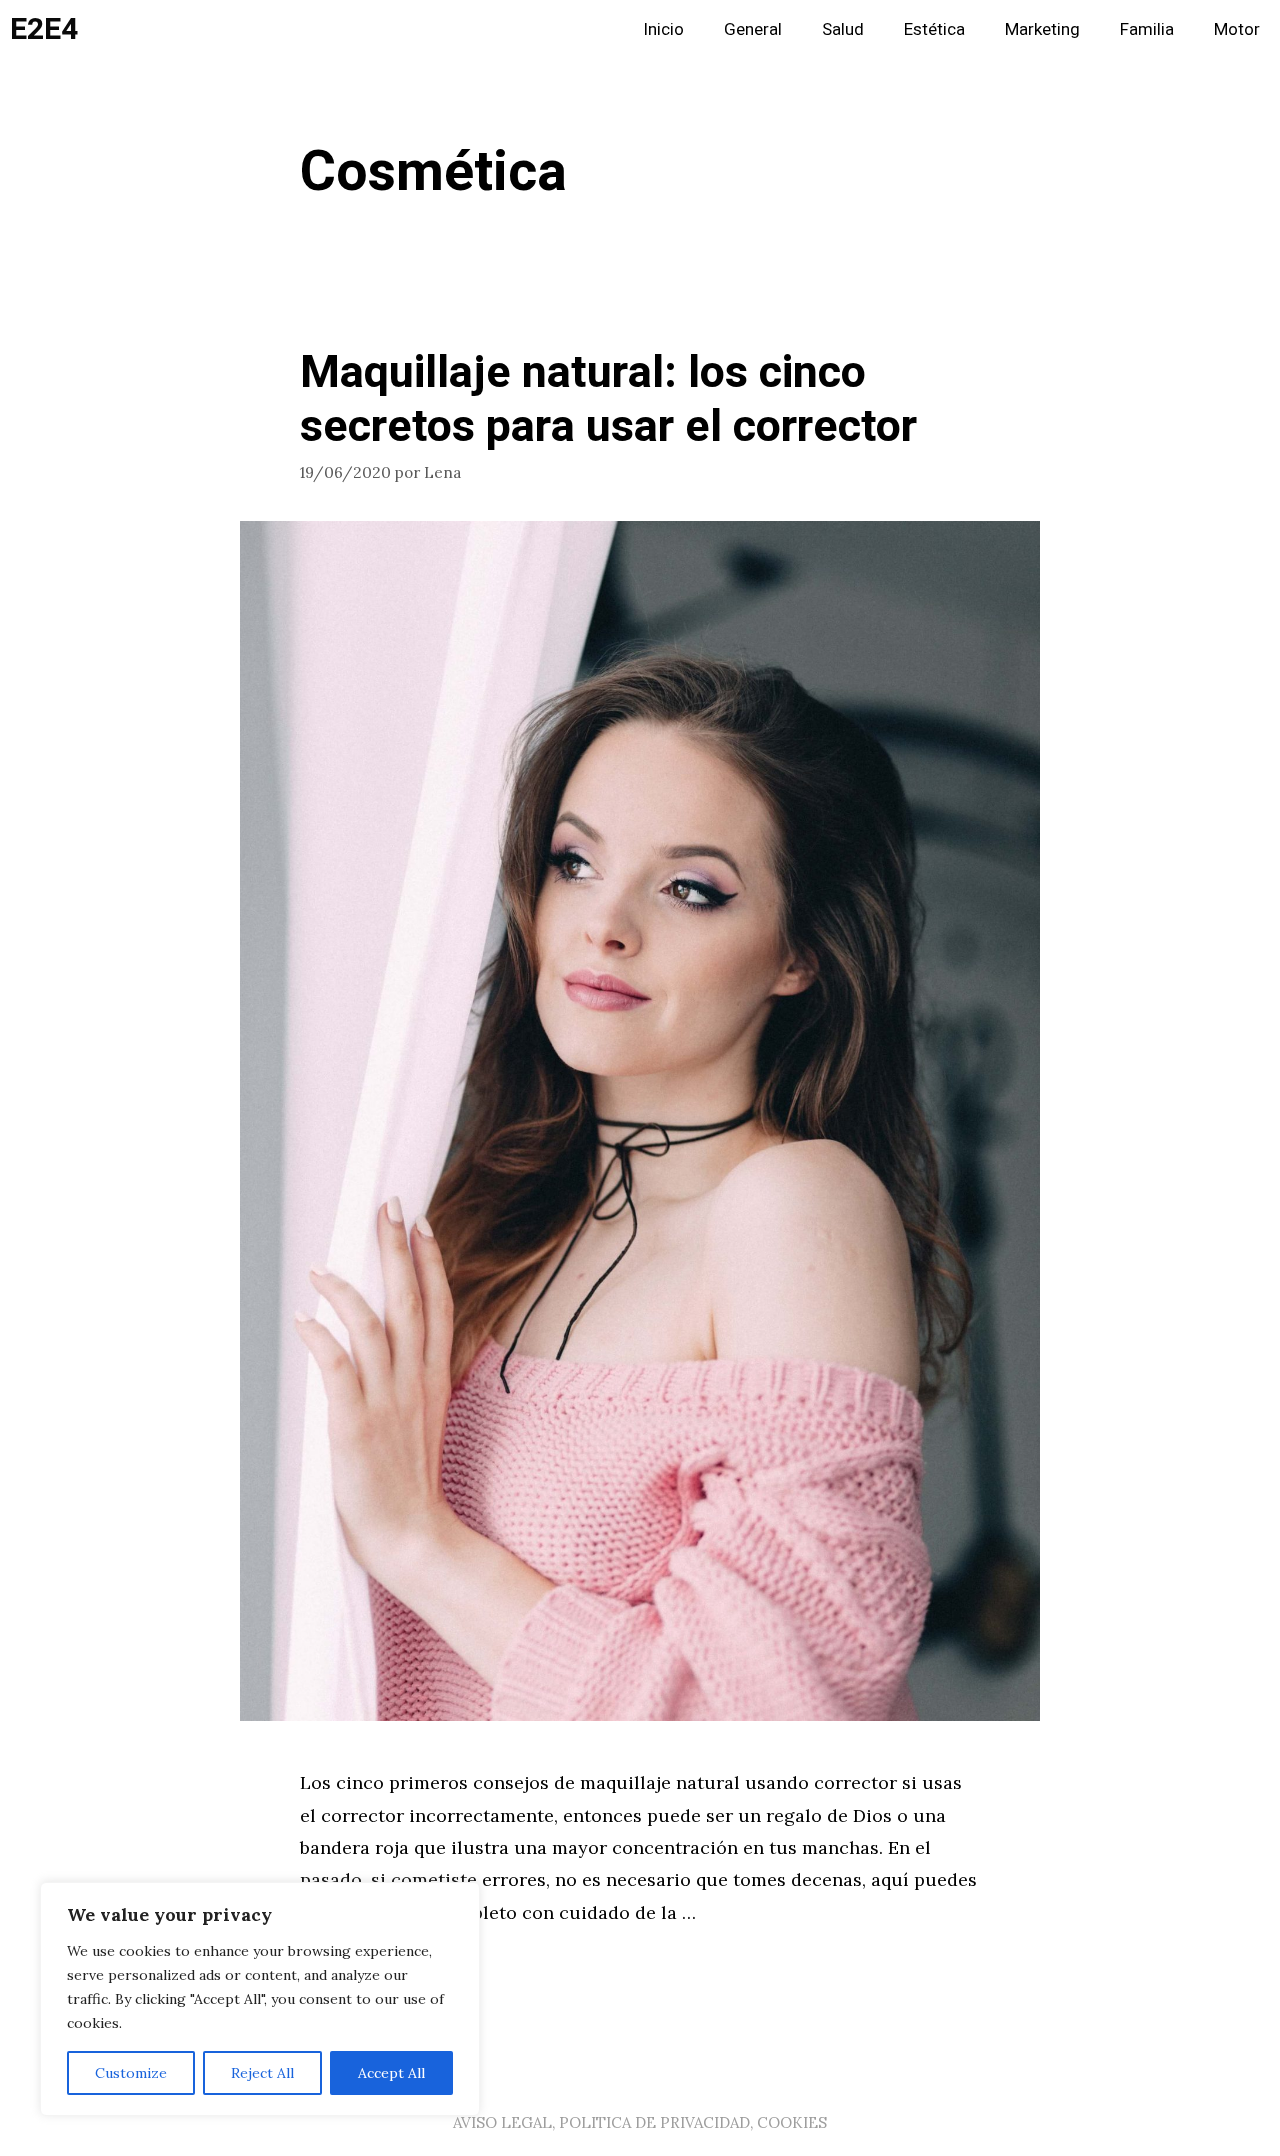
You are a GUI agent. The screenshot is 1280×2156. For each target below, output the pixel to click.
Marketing (1042, 29)
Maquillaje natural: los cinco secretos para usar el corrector (608, 400)
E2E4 (44, 30)
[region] (260, 1999)
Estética (934, 29)
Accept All (391, 2073)
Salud (843, 29)
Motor (1237, 29)
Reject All (262, 2073)
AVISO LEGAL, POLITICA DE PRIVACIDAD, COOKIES (640, 2122)
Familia (1147, 29)
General (753, 29)
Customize (131, 2073)
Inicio (663, 29)
